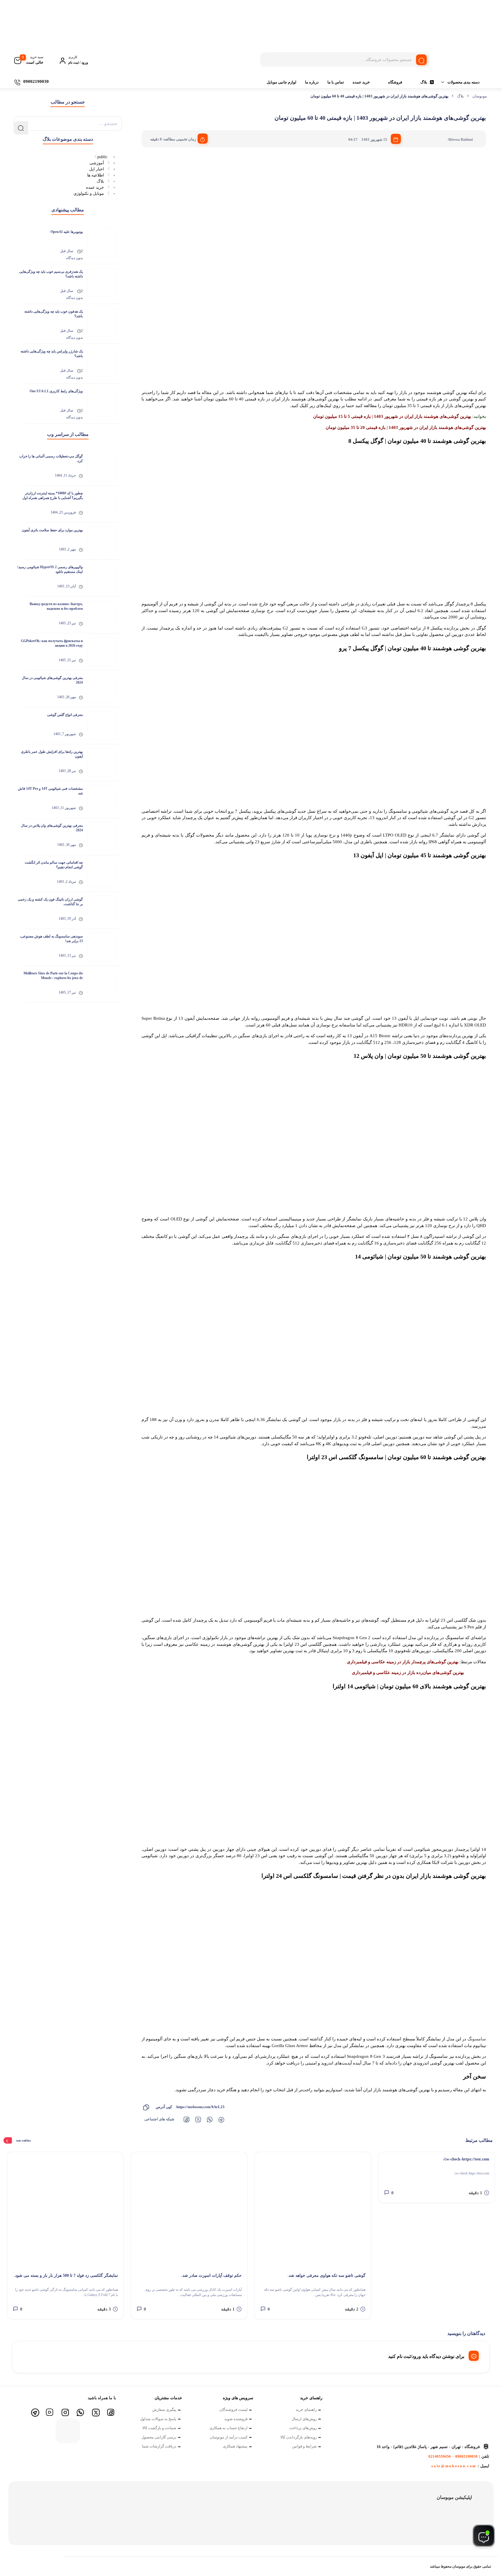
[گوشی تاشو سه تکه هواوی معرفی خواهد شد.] (313, 2210)
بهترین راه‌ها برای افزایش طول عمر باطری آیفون (52, 754)
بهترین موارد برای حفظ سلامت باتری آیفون (52, 530)
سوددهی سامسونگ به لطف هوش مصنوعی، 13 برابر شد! (51, 939)
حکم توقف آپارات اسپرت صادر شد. (211, 2275)
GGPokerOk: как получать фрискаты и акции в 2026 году (52, 643)
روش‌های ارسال (304, 2419)
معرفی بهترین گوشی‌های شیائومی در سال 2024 (52, 680)
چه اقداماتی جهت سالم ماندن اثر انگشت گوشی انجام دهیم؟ (54, 865)
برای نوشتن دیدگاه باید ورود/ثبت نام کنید (426, 2356)
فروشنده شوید (236, 2419)
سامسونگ (477, 2039)
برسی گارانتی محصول (159, 2437)
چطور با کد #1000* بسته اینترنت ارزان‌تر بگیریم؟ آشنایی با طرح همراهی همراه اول (53, 495)
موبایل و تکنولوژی (89, 194)
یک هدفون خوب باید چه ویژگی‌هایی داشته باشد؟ (54, 314)
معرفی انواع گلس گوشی (65, 715)
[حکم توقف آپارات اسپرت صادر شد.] (189, 2210)
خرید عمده (361, 82)
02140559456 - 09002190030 (453, 2456)
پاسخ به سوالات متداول (158, 2419)
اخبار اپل (97, 169)
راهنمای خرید (306, 2410)
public (102, 157)
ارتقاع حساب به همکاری (228, 2428)
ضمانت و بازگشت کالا (159, 2428)
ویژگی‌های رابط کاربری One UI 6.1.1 (56, 391)
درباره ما (312, 82)
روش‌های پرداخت (303, 2428)
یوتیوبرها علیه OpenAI (67, 232)
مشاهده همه (23, 2140)
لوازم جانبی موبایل (282, 82)
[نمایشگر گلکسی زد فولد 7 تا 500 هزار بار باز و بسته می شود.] (65, 2210)
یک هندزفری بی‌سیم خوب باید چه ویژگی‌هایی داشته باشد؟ (51, 274)
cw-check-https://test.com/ (466, 2159)
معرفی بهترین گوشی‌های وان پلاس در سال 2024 (52, 828)
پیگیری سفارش (164, 2410)
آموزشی (97, 163)
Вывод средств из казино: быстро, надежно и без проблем (56, 606)
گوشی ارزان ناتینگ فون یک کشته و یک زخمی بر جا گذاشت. (50, 902)
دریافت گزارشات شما (159, 2446)
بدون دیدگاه (75, 258)
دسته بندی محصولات (464, 82)
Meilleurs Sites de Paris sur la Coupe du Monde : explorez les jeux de (53, 976)
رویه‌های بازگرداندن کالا (298, 2437)
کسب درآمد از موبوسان (229, 2437)
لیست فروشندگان (233, 2410)
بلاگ (424, 82)
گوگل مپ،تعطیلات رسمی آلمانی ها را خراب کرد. (51, 459)
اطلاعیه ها (96, 175)
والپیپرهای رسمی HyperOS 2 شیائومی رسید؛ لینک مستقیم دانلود (50, 569)
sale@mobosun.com (454, 2466)
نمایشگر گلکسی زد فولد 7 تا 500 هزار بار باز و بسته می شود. (66, 2275)
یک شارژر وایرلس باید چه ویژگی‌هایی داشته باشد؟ (52, 354)
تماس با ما (336, 82)
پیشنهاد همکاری (235, 2446)
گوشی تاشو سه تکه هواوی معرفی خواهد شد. (327, 2275)
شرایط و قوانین (304, 2446)
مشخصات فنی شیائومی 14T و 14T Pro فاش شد (50, 791)
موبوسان (480, 96)
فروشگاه (395, 82)
